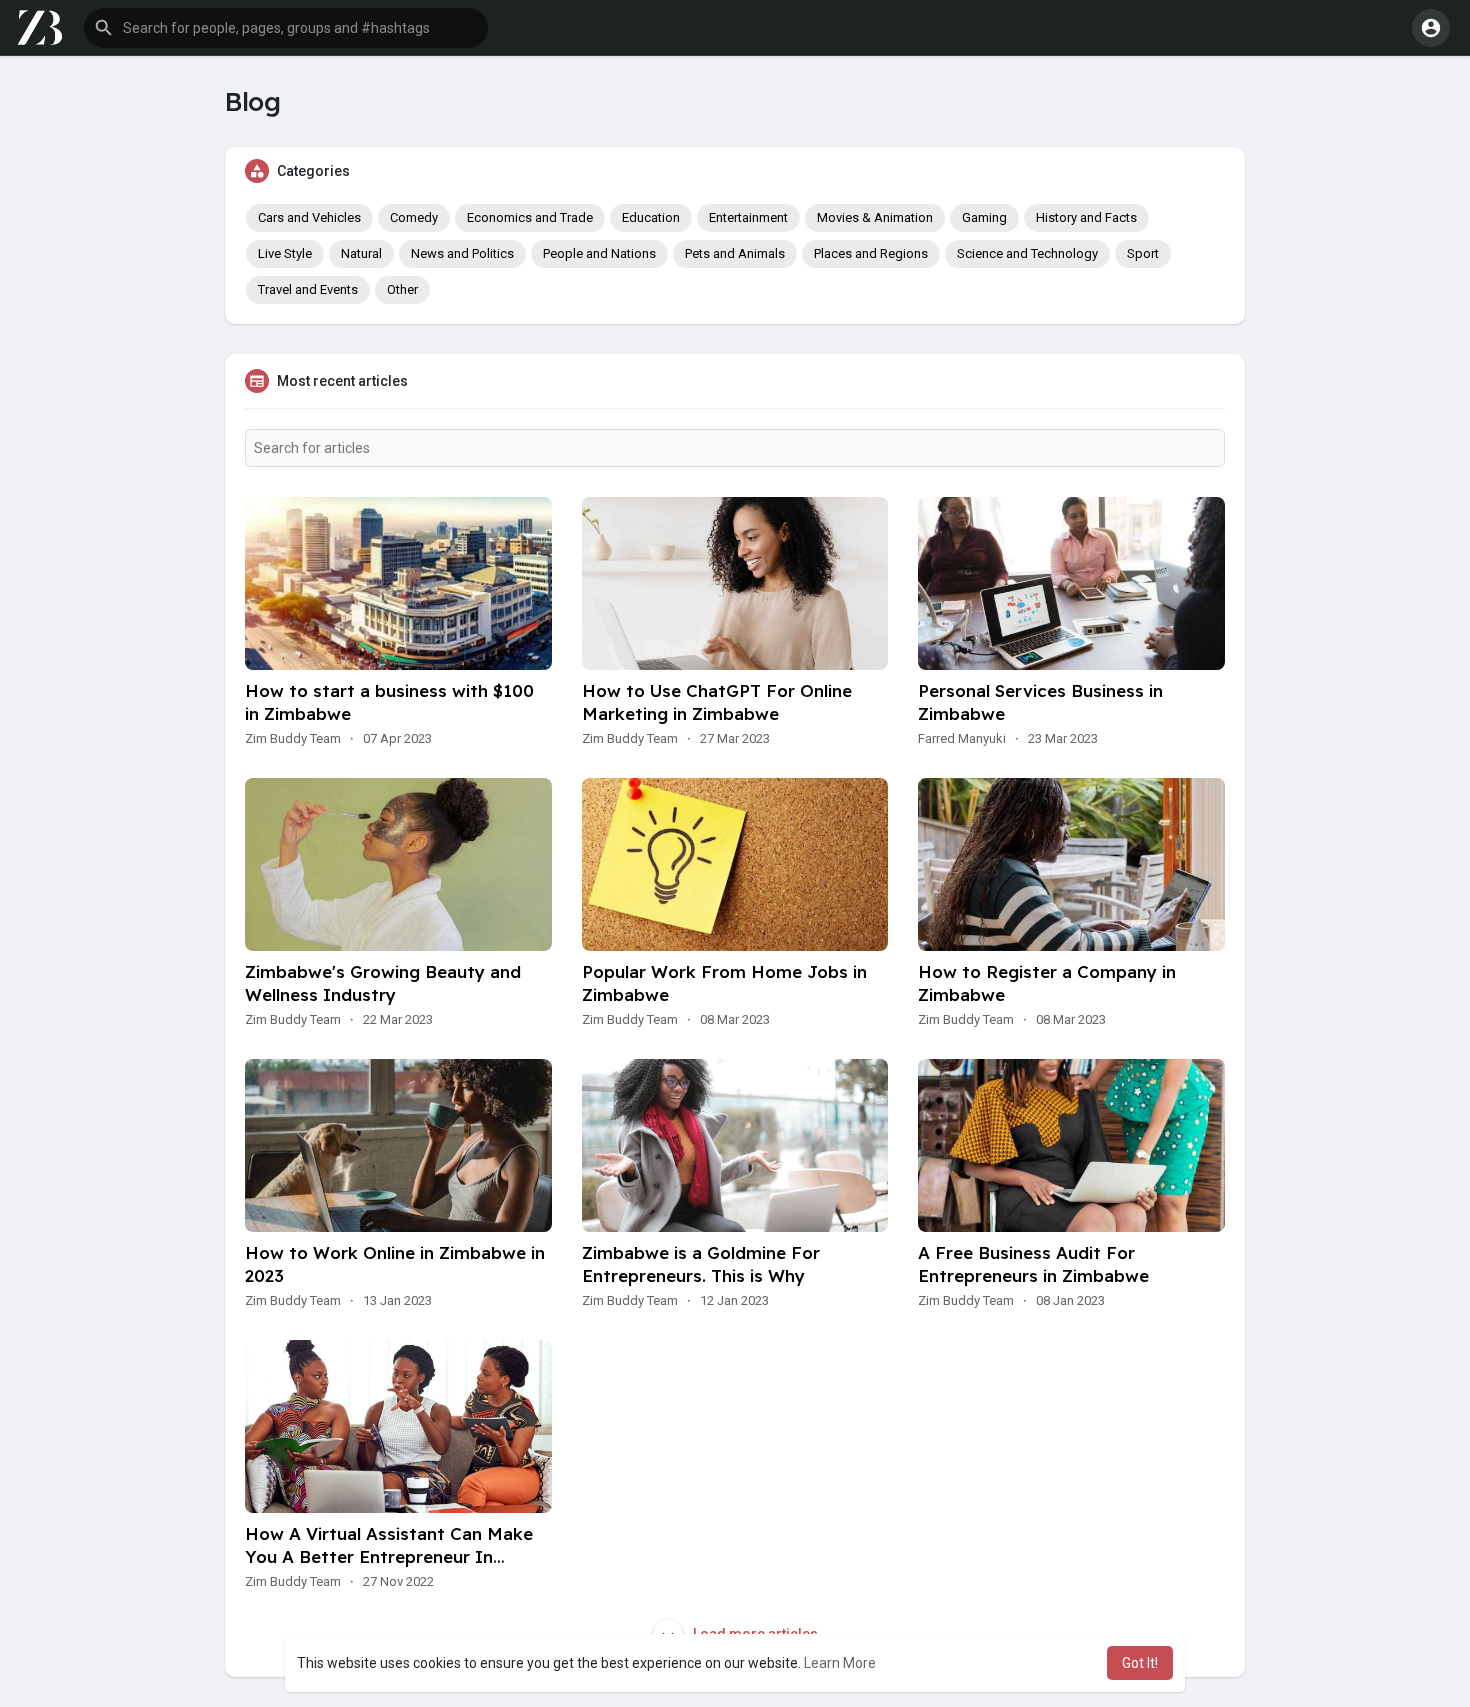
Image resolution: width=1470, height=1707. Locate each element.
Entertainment (748, 217)
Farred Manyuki (962, 738)
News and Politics (462, 253)
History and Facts (1086, 217)
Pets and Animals (735, 253)
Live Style (285, 253)
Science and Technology (1027, 253)
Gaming (984, 217)
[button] (286, 28)
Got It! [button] (1140, 1663)
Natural (361, 253)
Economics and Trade (530, 217)
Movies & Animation (875, 217)
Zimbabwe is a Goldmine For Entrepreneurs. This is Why (701, 1264)
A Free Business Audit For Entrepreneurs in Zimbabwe (1033, 1264)
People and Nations (599, 253)
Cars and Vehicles (309, 217)
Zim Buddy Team (293, 738)
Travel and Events (308, 289)
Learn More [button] (840, 1663)
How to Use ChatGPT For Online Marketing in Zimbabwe (717, 702)
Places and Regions (871, 253)
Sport (1143, 253)
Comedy (414, 217)
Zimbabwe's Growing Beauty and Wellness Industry (383, 983)
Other (402, 289)
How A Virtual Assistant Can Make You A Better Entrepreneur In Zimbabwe (389, 1556)
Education (651, 217)
